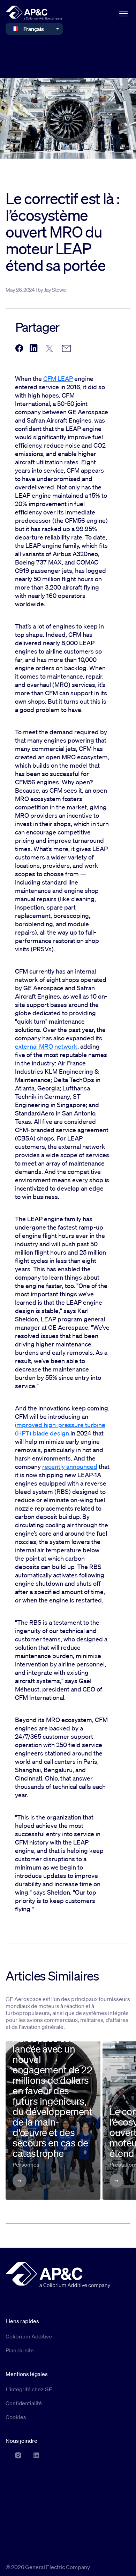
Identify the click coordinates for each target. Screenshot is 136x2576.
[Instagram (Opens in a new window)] (18, 2455)
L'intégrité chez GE (29, 2389)
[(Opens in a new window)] (19, 349)
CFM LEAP (58, 378)
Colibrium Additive (29, 2336)
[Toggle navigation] (123, 13)
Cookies (16, 2417)
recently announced (70, 1466)
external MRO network (46, 1046)
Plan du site (20, 2350)
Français (34, 29)
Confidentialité (24, 2403)
